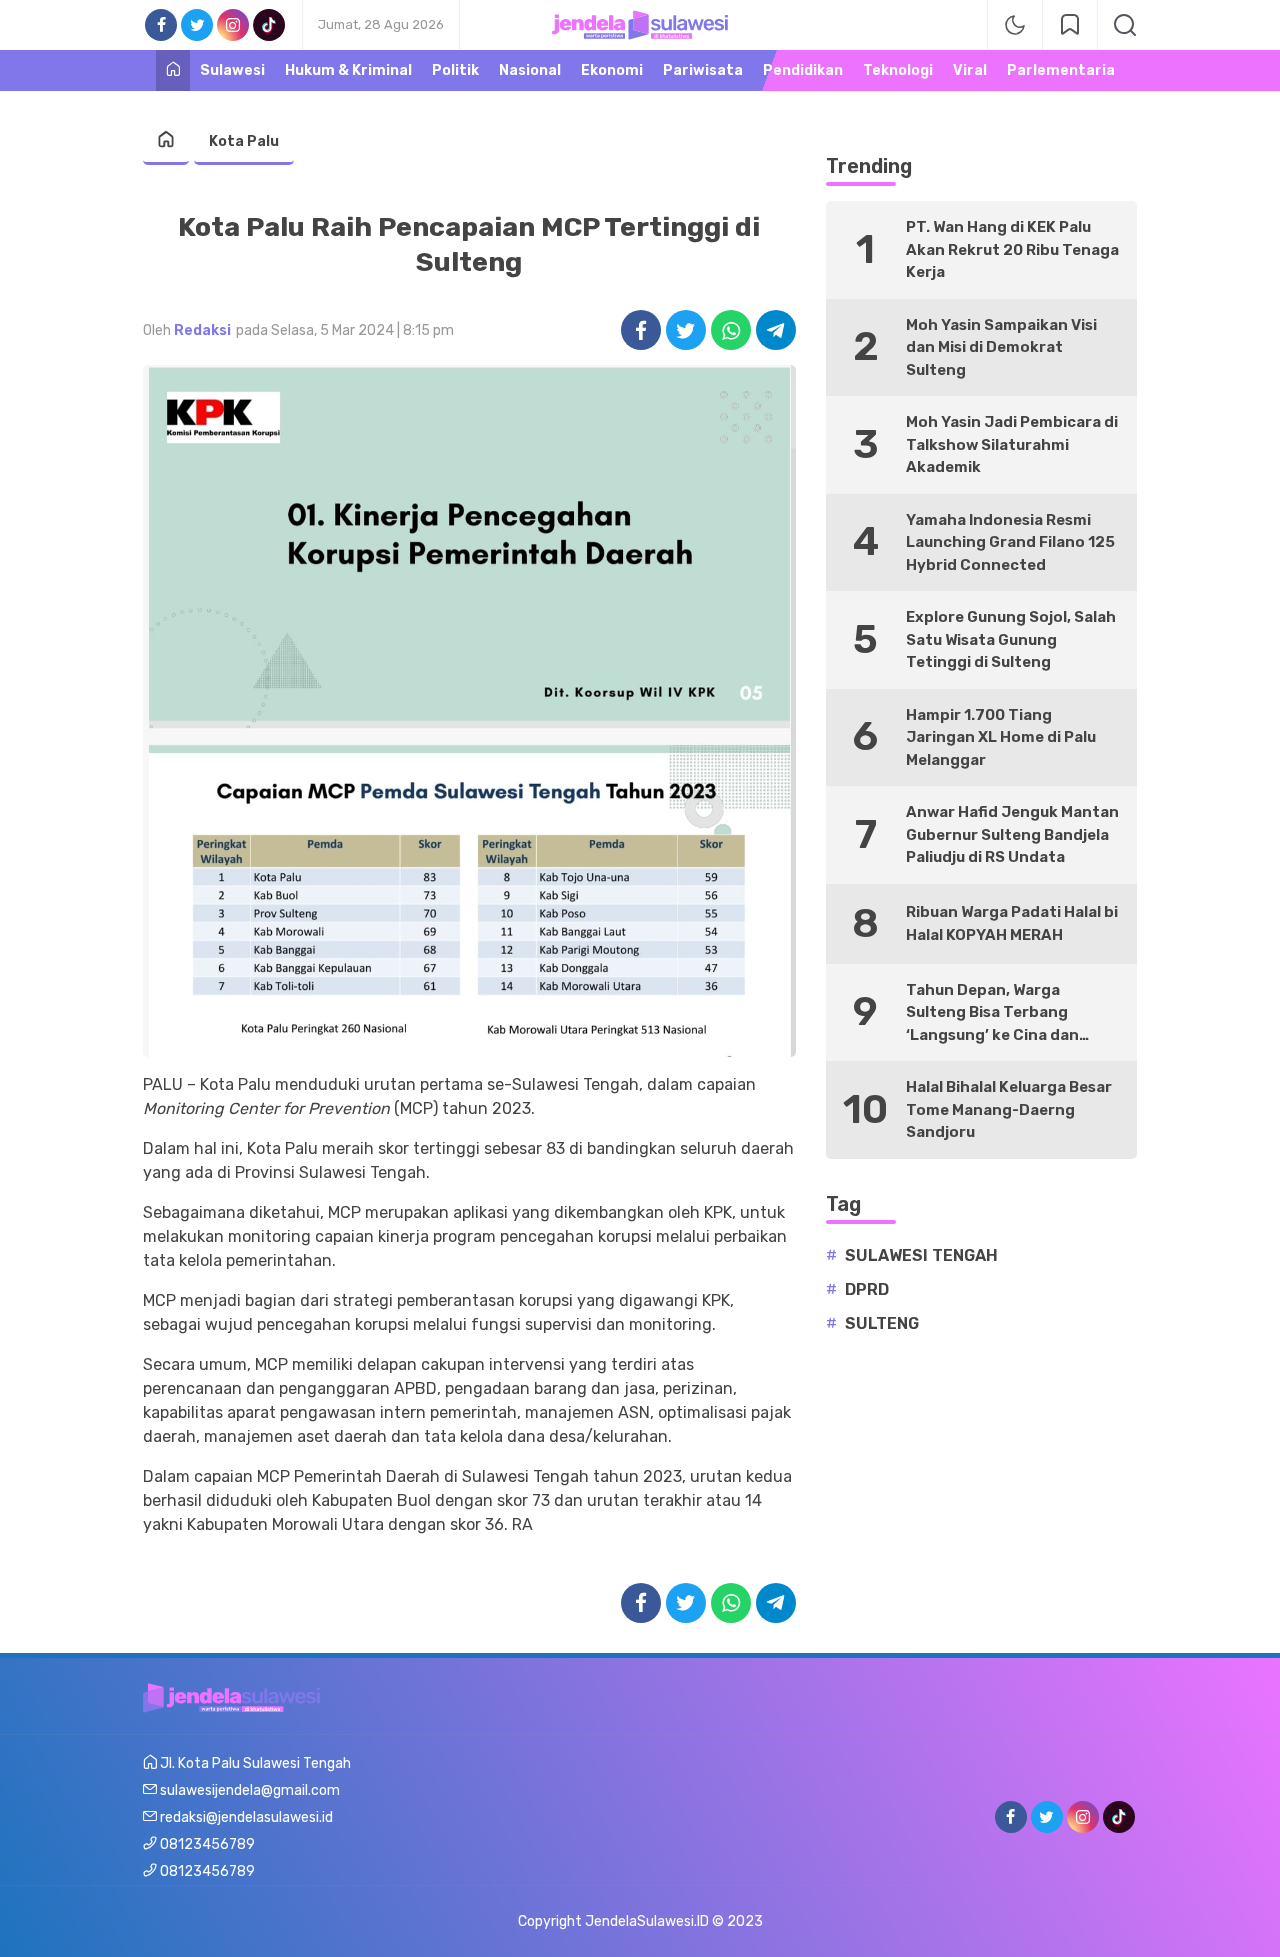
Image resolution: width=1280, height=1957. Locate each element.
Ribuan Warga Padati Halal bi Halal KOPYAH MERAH (1012, 923)
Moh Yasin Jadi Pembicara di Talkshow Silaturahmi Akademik (1012, 444)
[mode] (1015, 25)
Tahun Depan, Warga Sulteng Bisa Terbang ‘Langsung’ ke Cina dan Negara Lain (992, 1014)
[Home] (173, 70)
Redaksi (202, 330)
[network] (1070, 25)
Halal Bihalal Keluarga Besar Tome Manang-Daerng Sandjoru (1009, 1109)
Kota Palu (244, 141)
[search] (1125, 25)
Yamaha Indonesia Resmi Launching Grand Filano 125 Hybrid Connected (1010, 542)
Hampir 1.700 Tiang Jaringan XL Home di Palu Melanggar (1001, 737)
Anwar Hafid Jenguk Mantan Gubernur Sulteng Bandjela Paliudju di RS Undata (1012, 834)
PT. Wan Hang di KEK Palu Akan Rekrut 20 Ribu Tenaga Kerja (1012, 249)
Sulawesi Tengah (921, 1255)
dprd (867, 1289)
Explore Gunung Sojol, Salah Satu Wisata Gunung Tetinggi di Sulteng (1011, 639)
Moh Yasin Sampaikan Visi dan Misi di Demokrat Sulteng (1001, 347)
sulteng (882, 1323)
